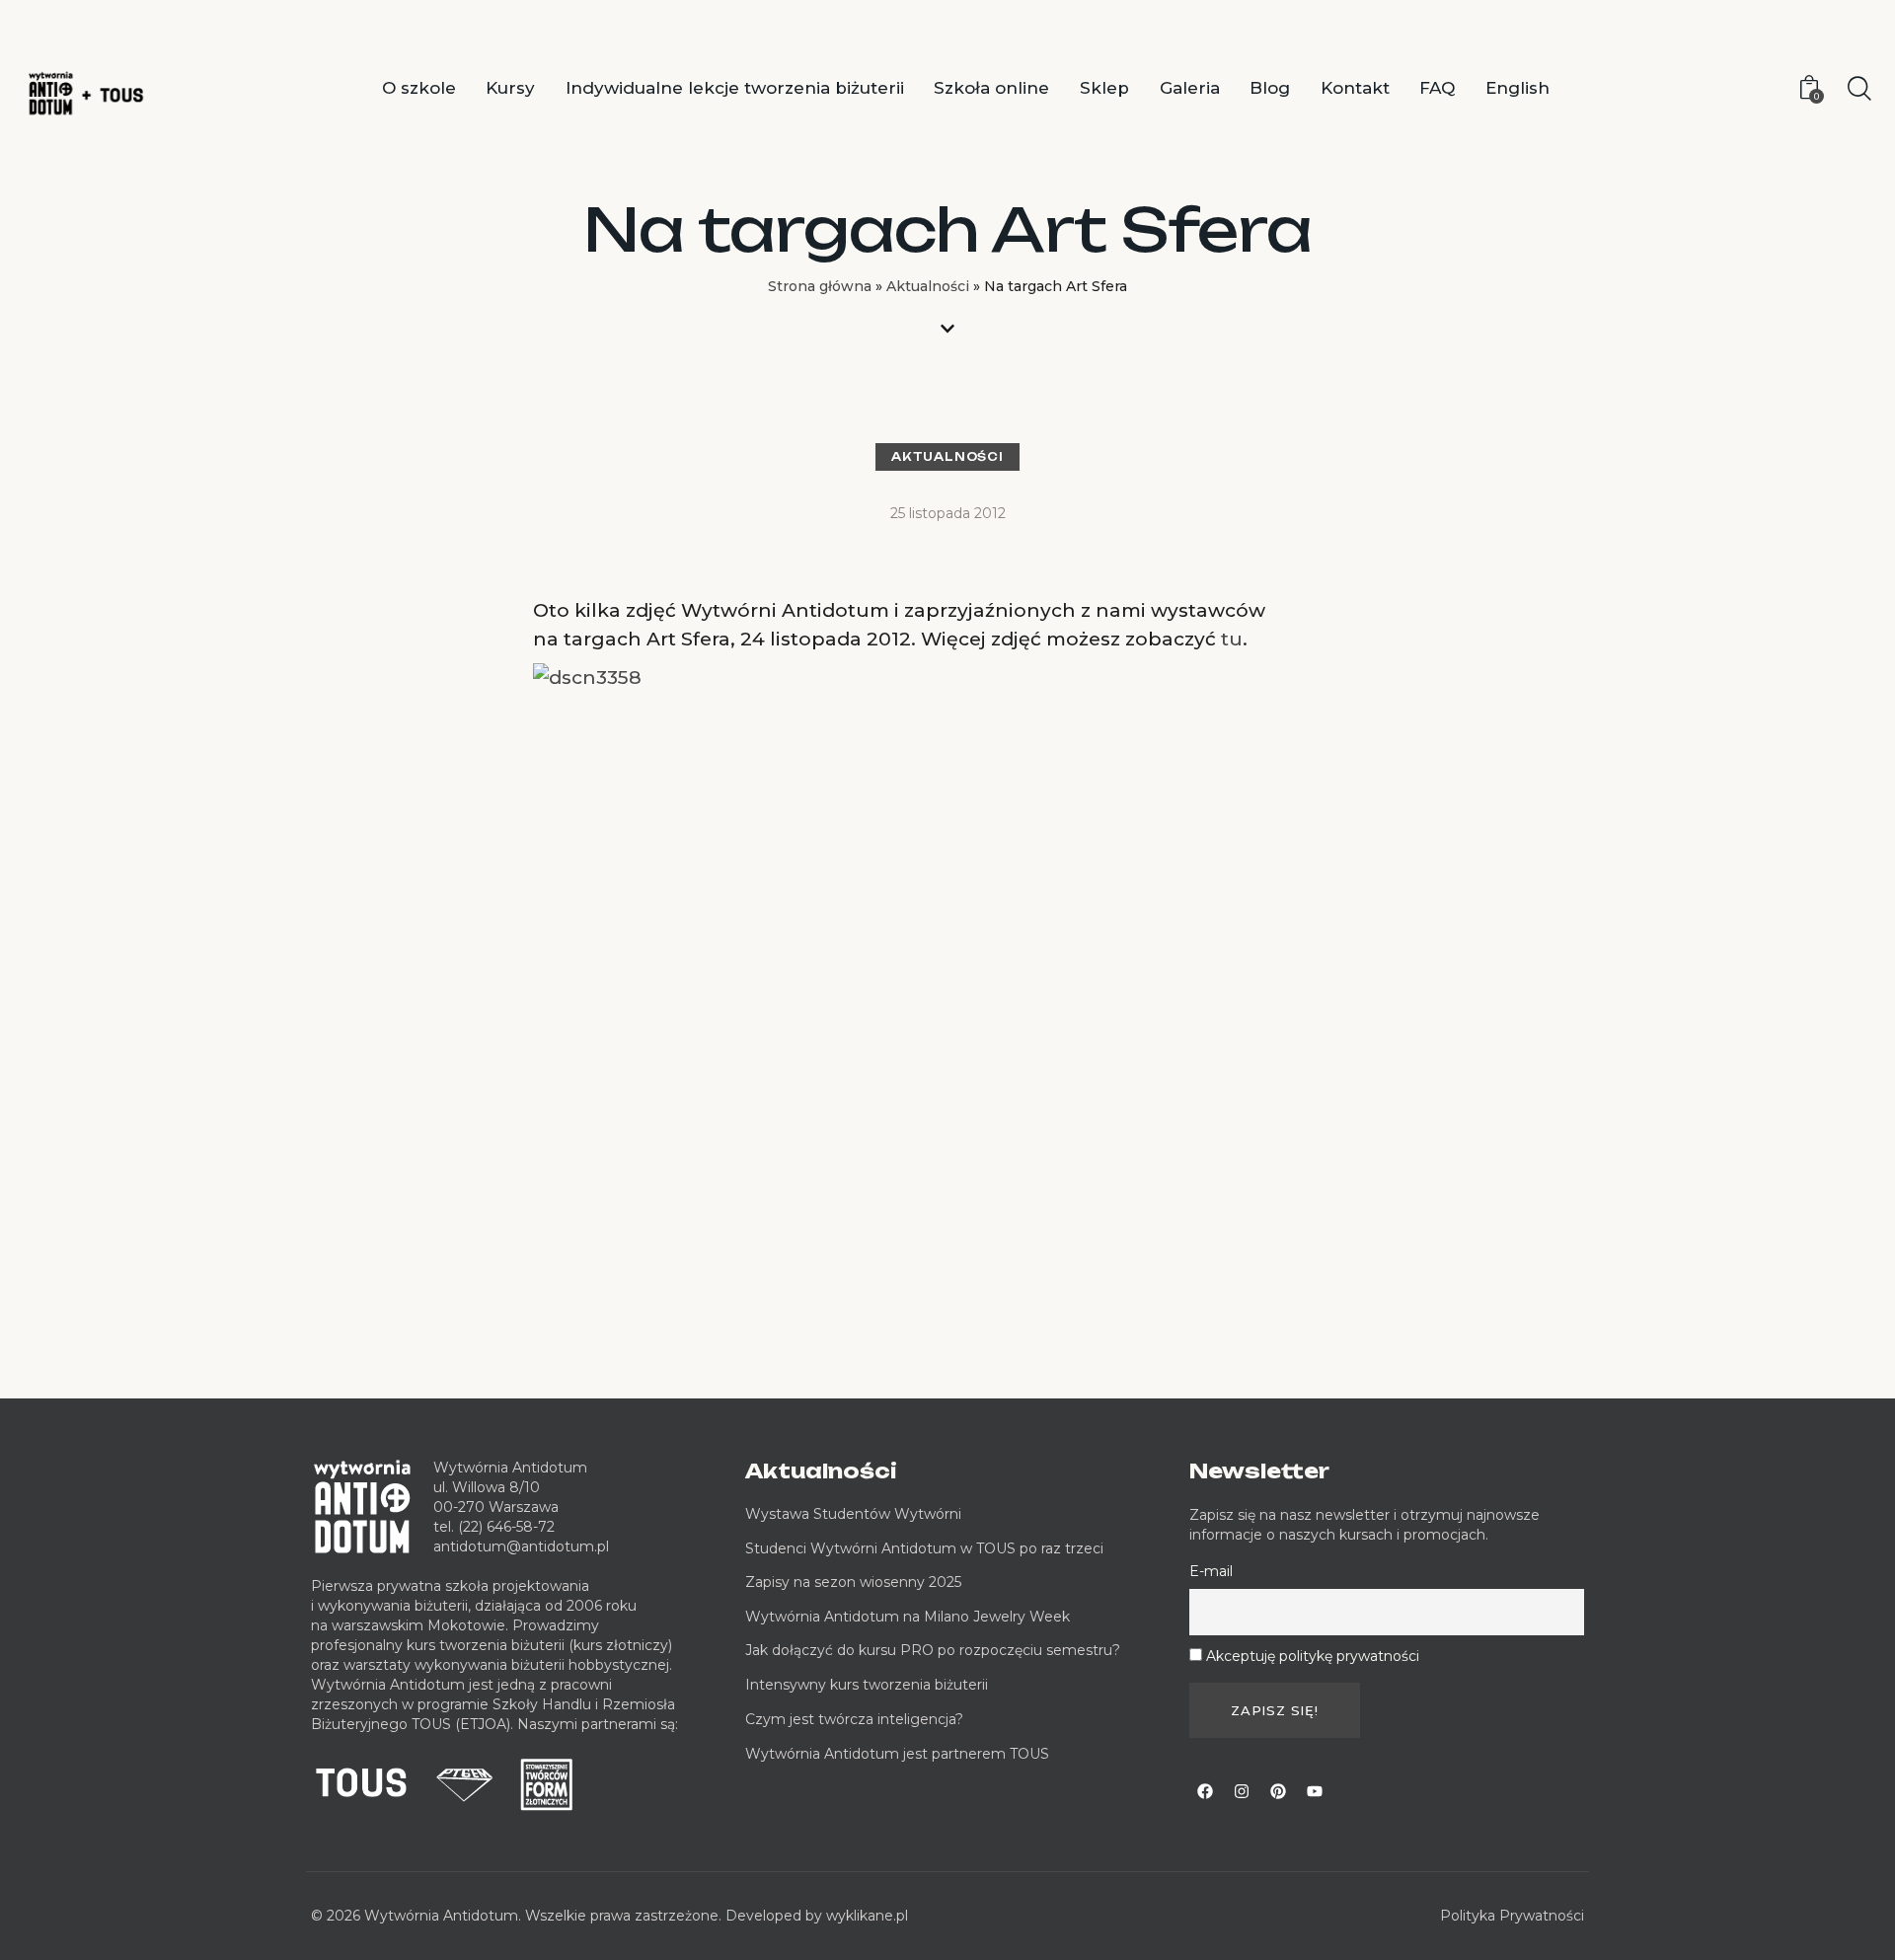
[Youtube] (1315, 1791)
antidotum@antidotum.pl (521, 1546)
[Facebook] (1205, 1791)
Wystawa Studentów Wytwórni (853, 1514)
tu (1232, 639)
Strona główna (820, 286)
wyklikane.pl (867, 1916)
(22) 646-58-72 (506, 1527)
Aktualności (928, 286)
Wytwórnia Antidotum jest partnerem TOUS (897, 1754)
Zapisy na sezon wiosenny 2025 (853, 1582)
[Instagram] (1242, 1791)
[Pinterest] (1278, 1791)
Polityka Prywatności (1512, 1916)
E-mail (1211, 1571)
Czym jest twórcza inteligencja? (854, 1719)
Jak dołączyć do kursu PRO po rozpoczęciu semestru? (933, 1650)
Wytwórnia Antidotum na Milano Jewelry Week (908, 1617)
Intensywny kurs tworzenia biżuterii (869, 1685)
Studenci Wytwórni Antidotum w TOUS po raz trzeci (924, 1548)
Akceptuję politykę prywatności (1313, 1656)
